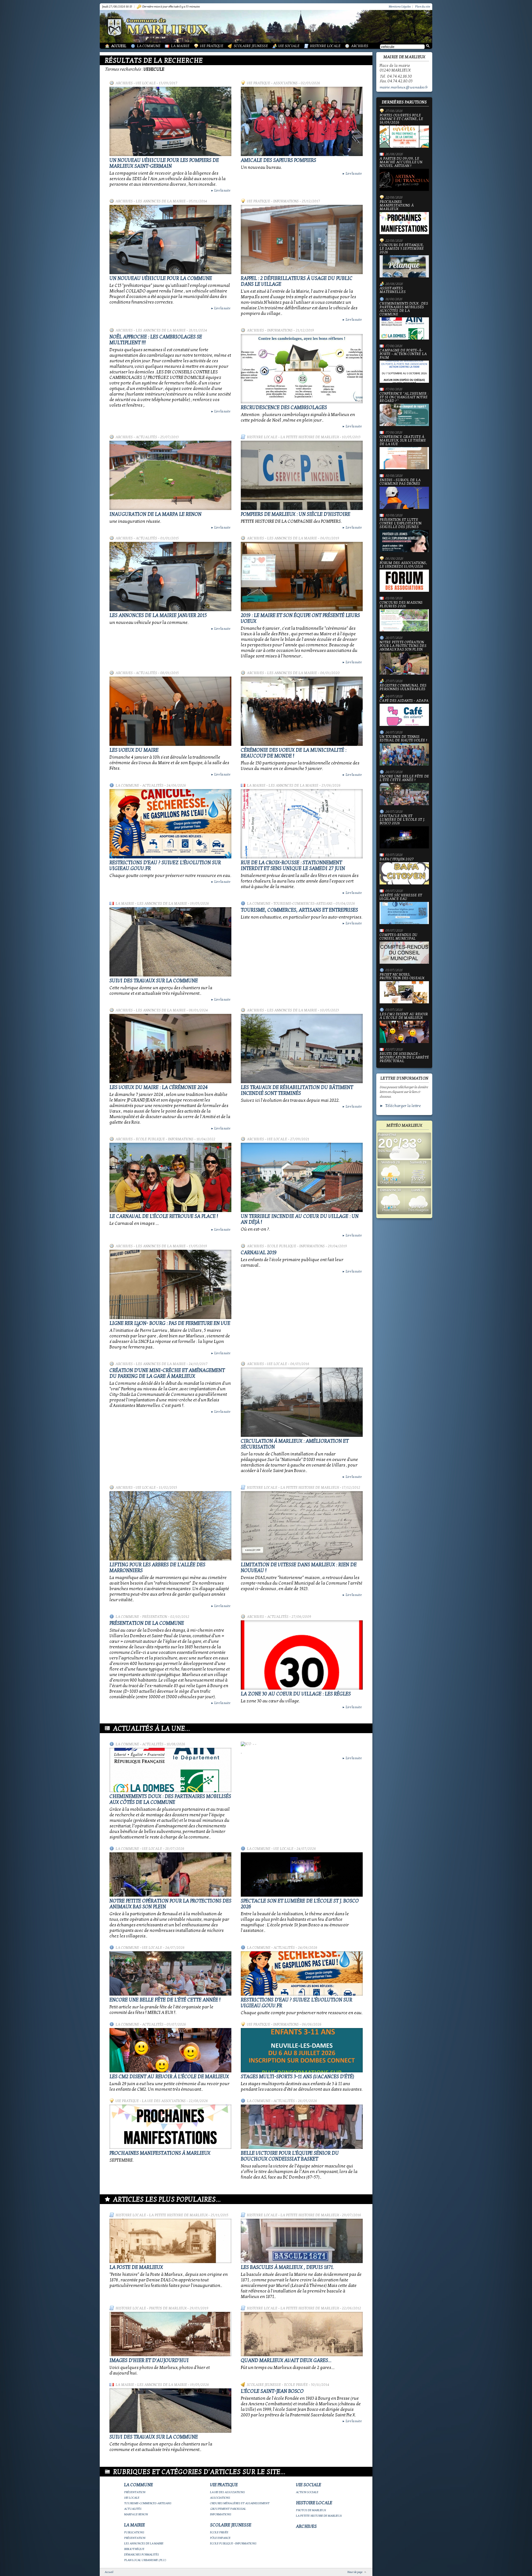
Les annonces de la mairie (161, 201)
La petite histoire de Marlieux (310, 437)
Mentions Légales (400, 7)
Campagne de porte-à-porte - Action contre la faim (403, 354)
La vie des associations (164, 2101)
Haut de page (355, 2572)
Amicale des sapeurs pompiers (278, 160)
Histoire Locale (325, 46)
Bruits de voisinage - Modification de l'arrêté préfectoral (404, 1058)
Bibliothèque (134, 2549)
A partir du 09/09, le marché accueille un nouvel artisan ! (401, 162)
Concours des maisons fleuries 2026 (401, 605)
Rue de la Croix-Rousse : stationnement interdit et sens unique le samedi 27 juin (293, 866)
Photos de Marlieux (168, 2308)
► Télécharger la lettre (400, 1106)
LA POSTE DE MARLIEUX (136, 2267)
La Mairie (180, 46)
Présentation (155, 1617)
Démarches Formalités (142, 2555)
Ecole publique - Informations (165, 1139)
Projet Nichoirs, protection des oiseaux (402, 977)
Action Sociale (307, 2492)
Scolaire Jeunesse (251, 46)
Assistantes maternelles (393, 290)
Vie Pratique (212, 46)
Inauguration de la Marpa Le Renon (155, 514)
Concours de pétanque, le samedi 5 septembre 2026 (402, 249)
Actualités (146, 437)
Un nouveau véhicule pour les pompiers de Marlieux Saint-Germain (164, 163)
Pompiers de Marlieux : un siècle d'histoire (296, 514)
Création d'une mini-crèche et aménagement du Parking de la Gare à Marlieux (167, 1373)
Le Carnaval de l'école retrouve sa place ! (164, 1216)
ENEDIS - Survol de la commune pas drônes (400, 482)
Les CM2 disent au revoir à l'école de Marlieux (169, 2077)
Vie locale (146, 83)
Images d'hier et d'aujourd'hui (149, 2361)
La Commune (149, 46)
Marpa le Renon (136, 2514)
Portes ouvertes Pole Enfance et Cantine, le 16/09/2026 (401, 119)
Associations (285, 83)
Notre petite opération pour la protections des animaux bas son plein (403, 646)
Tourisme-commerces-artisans (303, 904)
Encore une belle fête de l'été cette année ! (165, 2000)
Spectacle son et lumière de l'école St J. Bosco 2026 (402, 820)
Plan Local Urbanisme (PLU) (145, 2560)
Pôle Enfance (220, 2538)
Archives (360, 46)
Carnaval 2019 (259, 1253)
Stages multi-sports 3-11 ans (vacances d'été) (297, 2077)
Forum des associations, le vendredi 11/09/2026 (403, 565)
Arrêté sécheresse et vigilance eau (401, 897)
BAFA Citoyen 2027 (397, 859)
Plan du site (423, 7)
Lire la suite (221, 190)
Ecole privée (296, 2385)
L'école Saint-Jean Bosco (272, 2391)
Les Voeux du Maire (134, 750)
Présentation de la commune (147, 1623)
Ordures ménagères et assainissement (240, 2503)
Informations (286, 201)
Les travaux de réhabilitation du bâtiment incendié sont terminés (297, 1090)
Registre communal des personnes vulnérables (403, 687)
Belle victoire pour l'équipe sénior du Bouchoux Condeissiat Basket (290, 2156)
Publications (134, 2532)
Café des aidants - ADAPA (404, 701)
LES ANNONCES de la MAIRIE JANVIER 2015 (158, 615)
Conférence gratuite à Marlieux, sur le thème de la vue (403, 441)
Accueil (119, 46)
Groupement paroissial (228, 2509)
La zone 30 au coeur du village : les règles (296, 1694)
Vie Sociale (289, 46)
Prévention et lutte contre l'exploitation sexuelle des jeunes (401, 524)
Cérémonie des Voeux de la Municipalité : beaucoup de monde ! (294, 753)
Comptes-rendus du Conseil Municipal (398, 937)
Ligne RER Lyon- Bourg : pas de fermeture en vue (170, 1323)
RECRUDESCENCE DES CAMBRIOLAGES (284, 408)
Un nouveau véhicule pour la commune (161, 278)
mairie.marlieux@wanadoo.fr (404, 87)
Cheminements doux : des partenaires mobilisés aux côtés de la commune (170, 1799)
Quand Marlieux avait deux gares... (286, 2361)
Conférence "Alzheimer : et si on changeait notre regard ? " (404, 397)
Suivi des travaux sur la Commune (154, 981)
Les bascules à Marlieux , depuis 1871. (287, 2267)
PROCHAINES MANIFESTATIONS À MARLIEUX (160, 2153)
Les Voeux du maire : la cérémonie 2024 (159, 1087)
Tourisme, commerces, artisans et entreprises (299, 910)
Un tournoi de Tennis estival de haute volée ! (403, 739)
